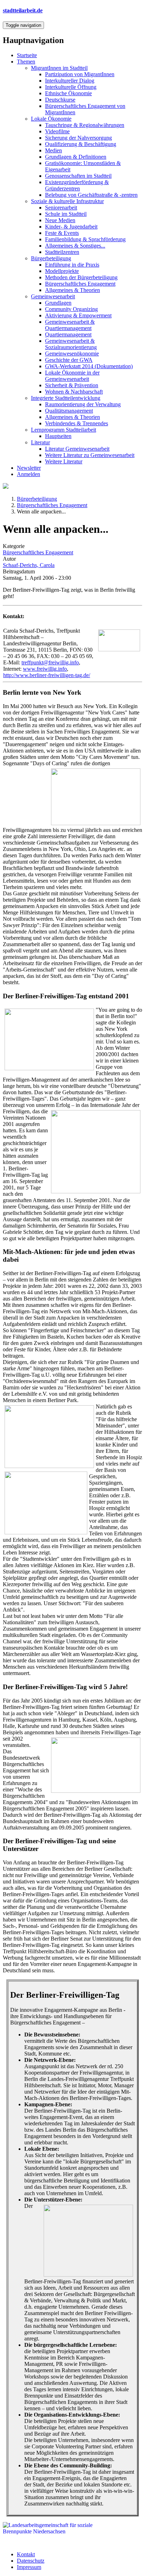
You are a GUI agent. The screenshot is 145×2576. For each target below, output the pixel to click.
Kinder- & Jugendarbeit (71, 227)
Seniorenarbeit (61, 208)
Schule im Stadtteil (66, 214)
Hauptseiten (58, 436)
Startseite (27, 55)
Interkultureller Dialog (70, 81)
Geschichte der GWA (69, 360)
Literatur (40, 442)
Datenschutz (31, 2561)
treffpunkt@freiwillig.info (50, 662)
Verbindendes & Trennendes (77, 423)
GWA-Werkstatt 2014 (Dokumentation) (89, 366)
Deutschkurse (60, 100)
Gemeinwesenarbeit (53, 296)
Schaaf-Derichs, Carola (29, 565)
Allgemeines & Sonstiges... (75, 246)
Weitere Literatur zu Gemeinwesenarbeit (90, 455)
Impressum (29, 2567)
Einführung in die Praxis (72, 265)
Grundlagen (58, 303)
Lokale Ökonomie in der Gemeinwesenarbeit (72, 376)
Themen (26, 62)
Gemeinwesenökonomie (72, 354)
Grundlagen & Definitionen (76, 157)
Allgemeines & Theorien (72, 290)
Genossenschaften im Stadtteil (78, 176)
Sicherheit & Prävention (72, 385)
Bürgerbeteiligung (51, 258)
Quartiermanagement (68, 334)
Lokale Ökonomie (51, 119)
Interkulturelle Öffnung (71, 87)
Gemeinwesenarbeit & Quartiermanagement (70, 325)
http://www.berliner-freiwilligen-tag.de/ (47, 675)
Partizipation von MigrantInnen (80, 74)
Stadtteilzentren (62, 252)
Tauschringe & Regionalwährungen (85, 125)
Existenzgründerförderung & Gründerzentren (77, 185)
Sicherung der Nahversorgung (78, 138)
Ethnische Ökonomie (68, 93)
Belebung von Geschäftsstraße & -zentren (91, 195)
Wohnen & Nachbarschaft (74, 392)
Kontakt (26, 2554)
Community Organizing (71, 309)
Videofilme (57, 131)
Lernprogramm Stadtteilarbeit (64, 430)
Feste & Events (62, 233)
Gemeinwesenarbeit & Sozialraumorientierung (71, 344)
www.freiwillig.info (45, 669)
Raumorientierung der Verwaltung (83, 404)
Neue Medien (60, 220)
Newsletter (29, 468)
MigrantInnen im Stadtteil (59, 68)
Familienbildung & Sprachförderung (85, 239)
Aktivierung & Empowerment (78, 315)
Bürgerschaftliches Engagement (80, 284)
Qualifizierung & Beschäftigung (81, 144)
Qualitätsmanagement (69, 411)
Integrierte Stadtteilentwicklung (66, 398)
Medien (53, 150)
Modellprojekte (62, 271)
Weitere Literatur (64, 461)
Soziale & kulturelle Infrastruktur (67, 201)
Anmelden (29, 474)
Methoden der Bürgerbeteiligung (81, 277)
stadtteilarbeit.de (23, 10)
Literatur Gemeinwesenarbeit (77, 449)
